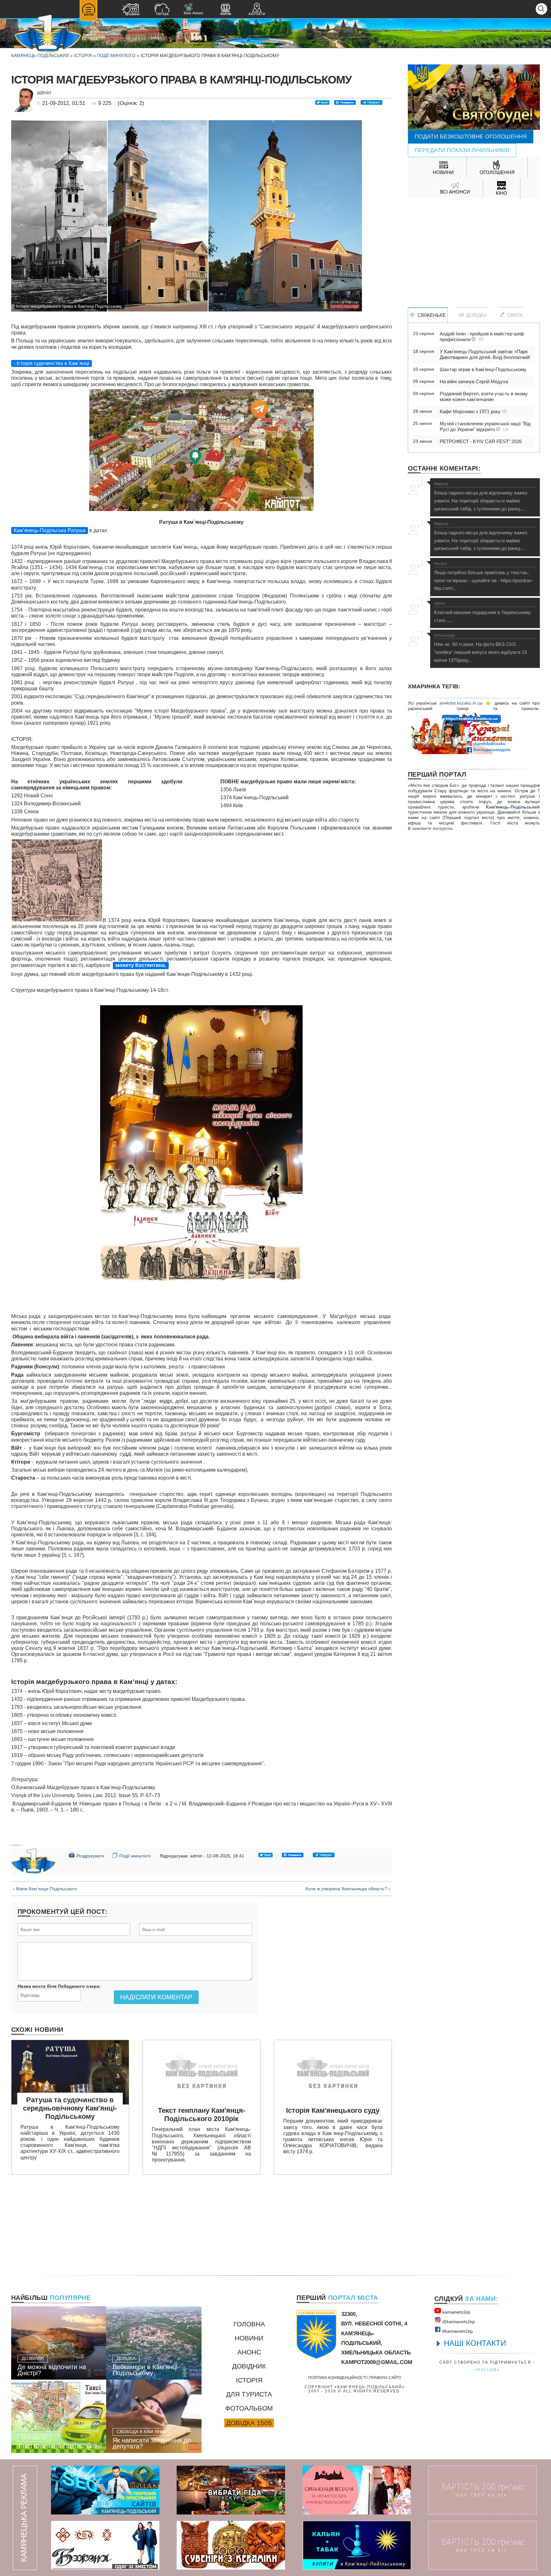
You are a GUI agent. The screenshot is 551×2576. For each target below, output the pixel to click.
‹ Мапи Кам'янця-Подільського (45, 1889)
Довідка (475, 315)
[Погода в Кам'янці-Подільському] (162, 10)
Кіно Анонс (194, 9)
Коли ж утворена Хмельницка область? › (348, 1889)
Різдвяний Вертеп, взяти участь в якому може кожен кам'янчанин (484, 396)
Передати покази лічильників (462, 150)
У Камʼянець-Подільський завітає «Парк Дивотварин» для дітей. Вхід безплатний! (485, 354)
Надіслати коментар (156, 1997)
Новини (249, 2338)
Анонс (249, 2352)
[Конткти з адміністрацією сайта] (257, 10)
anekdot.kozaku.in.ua (461, 703)
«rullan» (487, 2370)
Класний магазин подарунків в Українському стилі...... (482, 612)
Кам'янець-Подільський (513, 807)
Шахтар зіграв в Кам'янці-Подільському (483, 369)
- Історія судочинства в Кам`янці (51, 363)
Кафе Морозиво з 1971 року (471, 411)
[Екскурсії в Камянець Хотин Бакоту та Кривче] (231, 2490)
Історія (83, 55)
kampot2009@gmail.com (377, 2362)
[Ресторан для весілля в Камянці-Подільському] (357, 2490)
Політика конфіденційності (337, 2378)
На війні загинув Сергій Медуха (474, 381)
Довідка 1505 (249, 2423)
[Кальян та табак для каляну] (357, 2545)
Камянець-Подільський (40, 55)
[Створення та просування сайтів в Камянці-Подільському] (105, 2490)
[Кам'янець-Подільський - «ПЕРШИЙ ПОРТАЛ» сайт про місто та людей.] (48, 34)
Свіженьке (430, 315)
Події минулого (116, 55)
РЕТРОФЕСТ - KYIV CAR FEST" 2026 (481, 441)
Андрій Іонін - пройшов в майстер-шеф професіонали (482, 337)
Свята (514, 315)
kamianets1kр (456, 2312)
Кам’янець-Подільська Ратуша (50, 530)
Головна (249, 2324)
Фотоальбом (249, 2408)
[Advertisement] (474, 250)
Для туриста (249, 2394)
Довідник (249, 2366)
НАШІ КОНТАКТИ (475, 2343)
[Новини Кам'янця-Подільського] (130, 10)
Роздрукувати (86, 1855)
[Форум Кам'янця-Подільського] (225, 10)
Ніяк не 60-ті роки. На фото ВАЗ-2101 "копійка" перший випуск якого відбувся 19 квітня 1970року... (480, 648)
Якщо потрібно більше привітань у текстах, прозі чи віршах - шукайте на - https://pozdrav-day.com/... (484, 576)
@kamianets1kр (458, 2322)
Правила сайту (385, 2378)
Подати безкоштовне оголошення (471, 136)
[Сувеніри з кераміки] (231, 2545)
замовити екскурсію (432, 828)
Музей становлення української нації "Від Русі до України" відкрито (485, 426)
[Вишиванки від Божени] (105, 2545)
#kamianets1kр (457, 2331)
